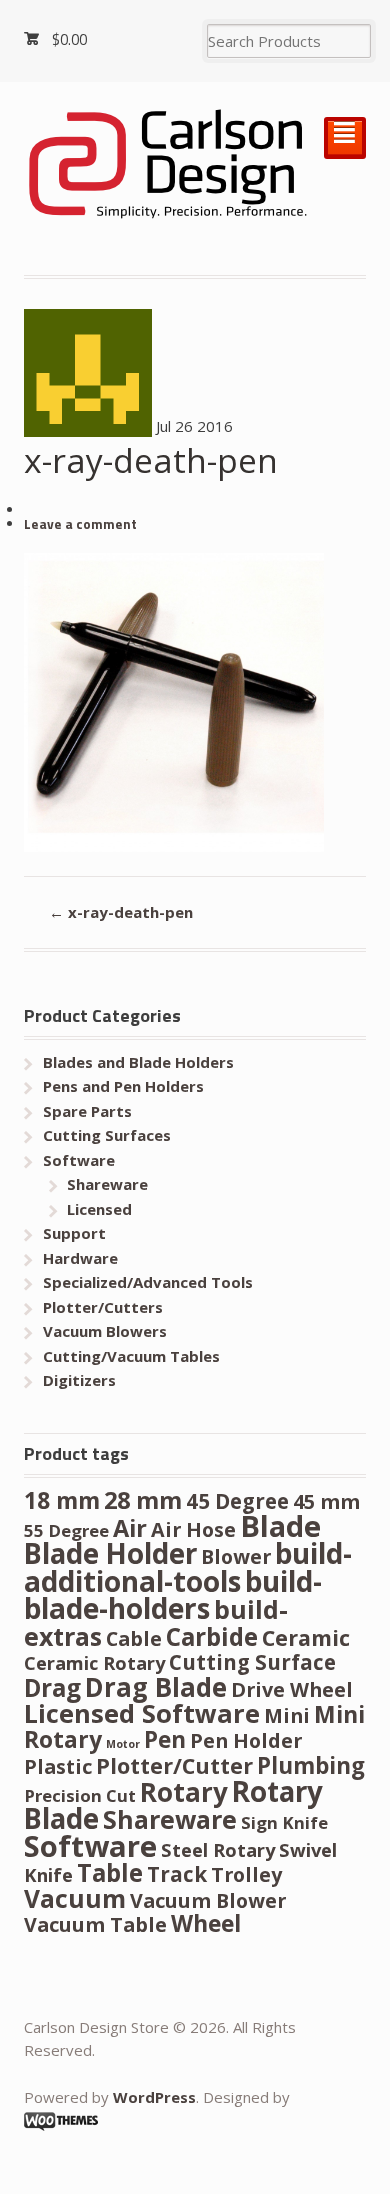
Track (177, 1874)
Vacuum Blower (208, 1900)
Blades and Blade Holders (138, 1062)
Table (110, 1872)
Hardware (80, 1258)
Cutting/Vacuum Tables (131, 1356)
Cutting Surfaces (107, 1135)
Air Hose (193, 1529)
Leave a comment (80, 524)
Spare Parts (87, 1111)
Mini (287, 1715)
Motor (123, 1744)
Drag (52, 1687)
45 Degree (237, 1501)
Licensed (99, 1209)
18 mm (62, 1500)
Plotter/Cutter (174, 1765)
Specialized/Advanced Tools (148, 1282)
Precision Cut (80, 1795)
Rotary (184, 1792)
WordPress (154, 2097)
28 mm (143, 1500)
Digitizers (79, 1380)
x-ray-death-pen (121, 912)
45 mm (326, 1501)
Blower (236, 1556)
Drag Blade (156, 1687)
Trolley (246, 1874)
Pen (165, 1739)
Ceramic (306, 1637)
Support (74, 1233)
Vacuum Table (95, 1924)
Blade (280, 1526)
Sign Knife (284, 1822)
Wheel (206, 1923)
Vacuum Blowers (105, 1331)
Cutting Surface (252, 1662)
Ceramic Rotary (94, 1662)
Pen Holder (246, 1740)
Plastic (58, 1766)
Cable (134, 1638)
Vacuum (75, 1898)
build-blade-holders (173, 1595)
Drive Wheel (292, 1689)
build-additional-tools (188, 1567)
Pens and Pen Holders (123, 1086)
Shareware (107, 1184)
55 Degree (66, 1530)
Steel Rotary (218, 1849)
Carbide (212, 1636)
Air (130, 1528)
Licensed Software (142, 1713)
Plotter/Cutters (103, 1307)
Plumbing (311, 1765)
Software (79, 1160)
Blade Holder (110, 1553)
